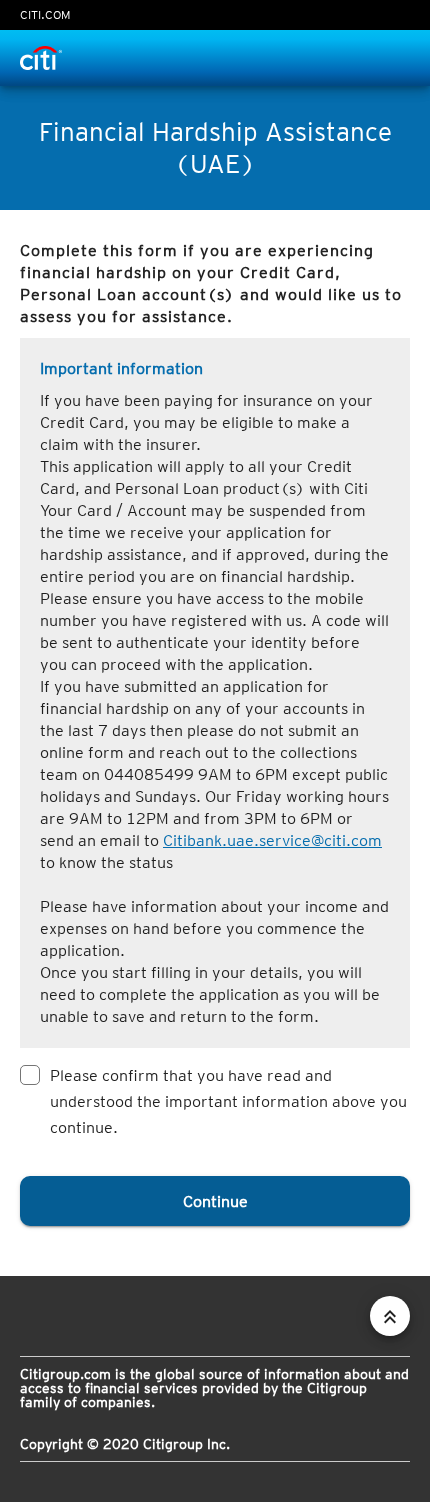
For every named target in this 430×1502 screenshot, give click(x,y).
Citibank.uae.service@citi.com (272, 840)
